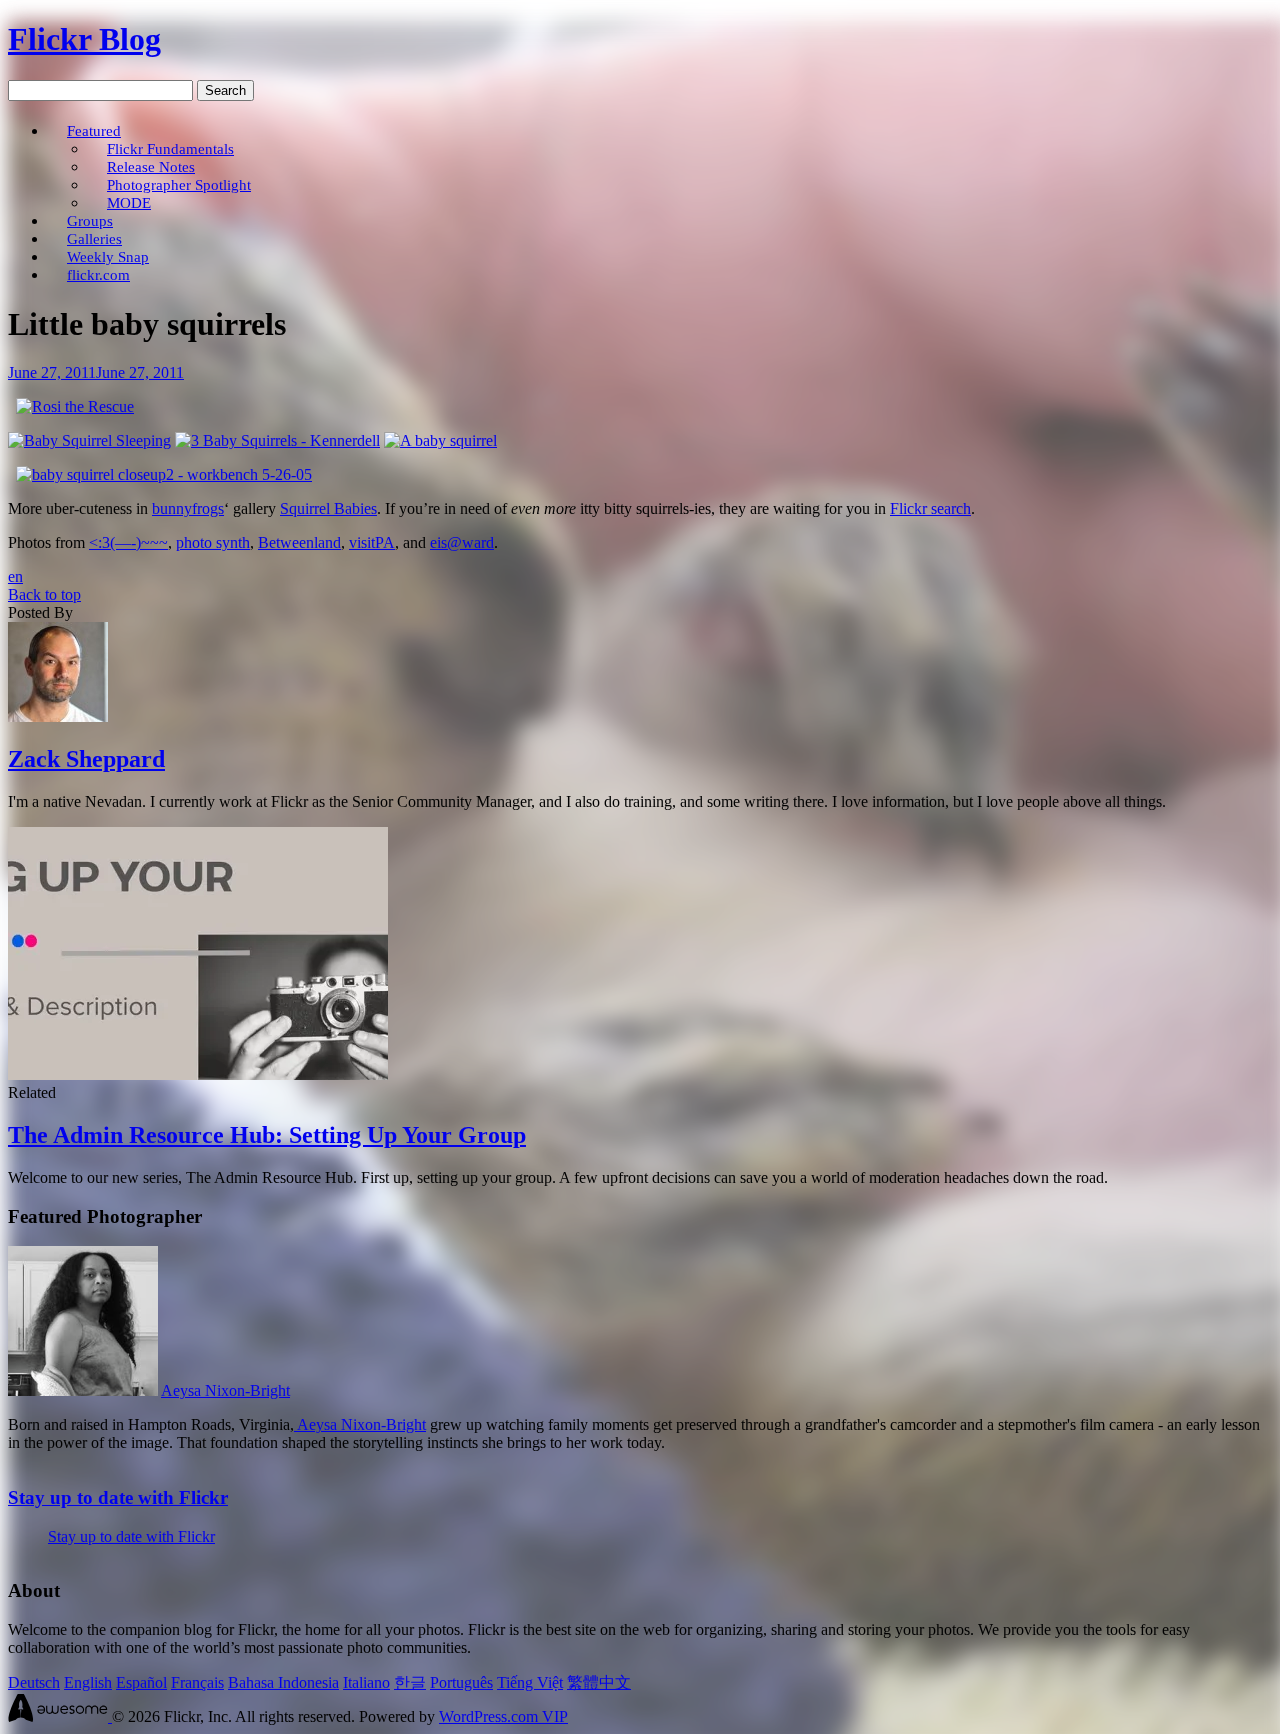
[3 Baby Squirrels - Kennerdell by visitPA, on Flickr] (277, 440)
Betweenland (299, 542)
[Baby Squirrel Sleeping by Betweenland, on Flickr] (89, 440)
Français (197, 1682)
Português (461, 1682)
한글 (410, 1682)
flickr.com (98, 274)
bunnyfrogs (188, 508)
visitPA (372, 542)
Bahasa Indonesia (283, 1682)
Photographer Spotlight (179, 184)
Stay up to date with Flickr (118, 1497)
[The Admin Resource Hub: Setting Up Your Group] (198, 1074)
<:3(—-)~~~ (128, 542)
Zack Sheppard (86, 759)
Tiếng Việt (530, 1682)
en (15, 576)
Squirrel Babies (328, 508)
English (88, 1682)
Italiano (366, 1682)
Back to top (44, 594)
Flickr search (930, 508)
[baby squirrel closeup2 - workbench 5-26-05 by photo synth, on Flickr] (164, 474)
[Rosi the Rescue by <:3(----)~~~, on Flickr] (75, 406)
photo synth (213, 542)
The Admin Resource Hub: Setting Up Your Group (267, 1135)
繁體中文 (599, 1682)
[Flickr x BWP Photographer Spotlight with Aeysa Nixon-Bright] (83, 1390)
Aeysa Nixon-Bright (225, 1390)
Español (141, 1682)
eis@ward (462, 542)
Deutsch (34, 1682)
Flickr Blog (84, 39)
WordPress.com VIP (503, 1716)
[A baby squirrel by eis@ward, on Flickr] (440, 440)
